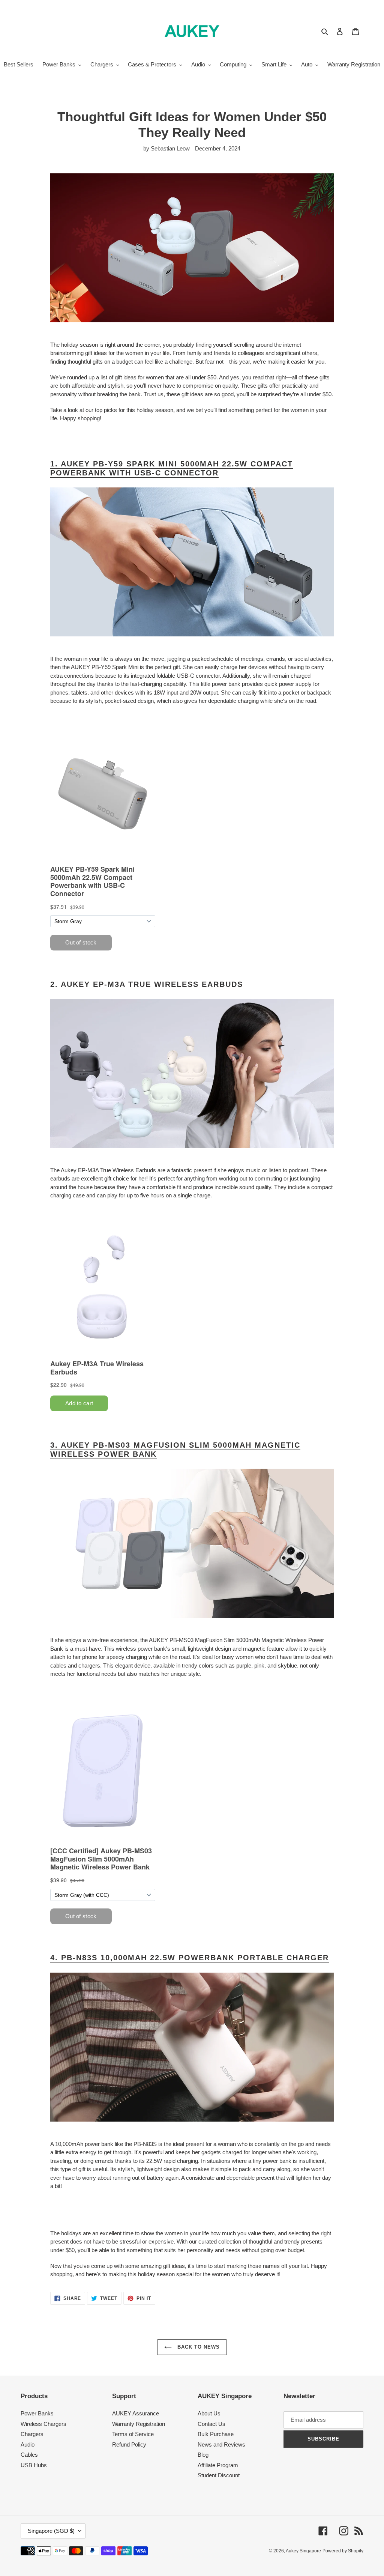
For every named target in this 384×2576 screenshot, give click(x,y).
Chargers (32, 2434)
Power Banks (37, 2413)
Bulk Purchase (216, 2434)
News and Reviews (221, 2444)
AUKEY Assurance (136, 2413)
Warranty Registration (139, 2424)
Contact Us (211, 2424)
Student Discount (219, 2475)
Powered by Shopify (343, 2551)
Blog (203, 2455)
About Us (209, 2413)
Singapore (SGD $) (51, 2531)
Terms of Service (133, 2434)
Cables (29, 2455)
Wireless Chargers (43, 2424)
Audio (28, 2444)
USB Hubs (34, 2465)
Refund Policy (129, 2444)
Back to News (198, 2347)
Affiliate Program (218, 2465)
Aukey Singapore (303, 2551)
